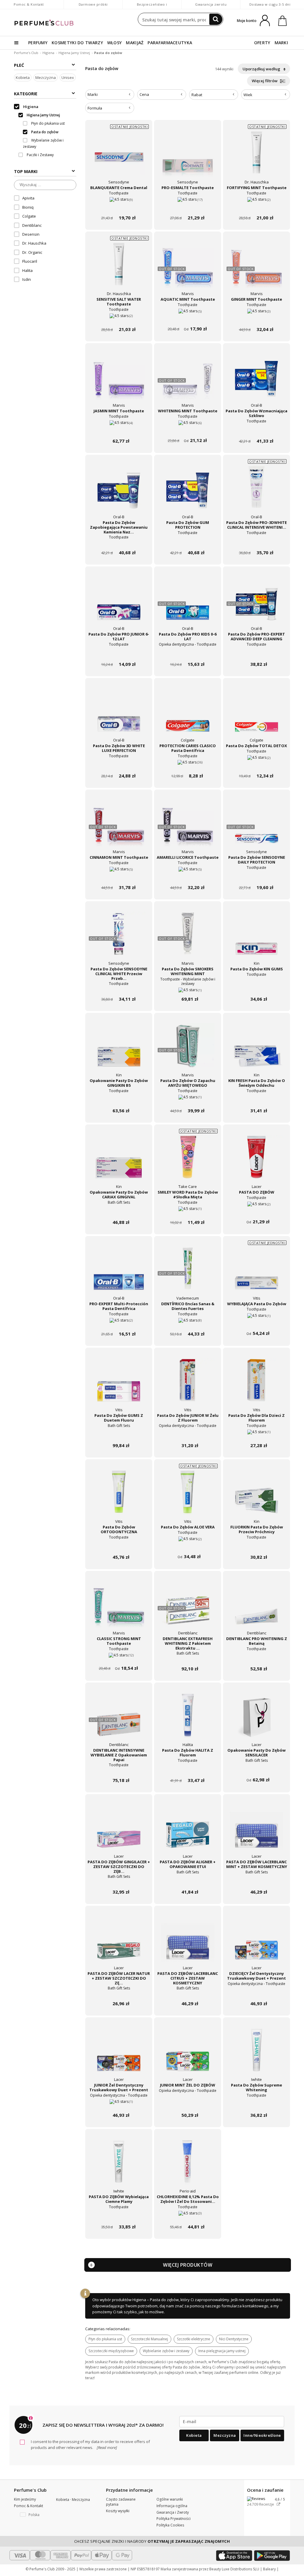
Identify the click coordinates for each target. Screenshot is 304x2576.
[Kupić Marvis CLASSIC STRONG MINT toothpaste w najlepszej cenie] (119, 1608)
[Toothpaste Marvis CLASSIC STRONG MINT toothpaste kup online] (119, 1657)
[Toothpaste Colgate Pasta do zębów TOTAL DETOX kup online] (256, 765)
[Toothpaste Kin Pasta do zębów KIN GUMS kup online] (256, 988)
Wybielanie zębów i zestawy (166, 2351)
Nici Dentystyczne (234, 2339)
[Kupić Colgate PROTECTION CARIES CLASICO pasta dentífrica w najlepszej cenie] (188, 715)
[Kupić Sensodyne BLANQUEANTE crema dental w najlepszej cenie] (119, 157)
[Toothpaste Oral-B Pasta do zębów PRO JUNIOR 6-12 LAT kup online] (119, 653)
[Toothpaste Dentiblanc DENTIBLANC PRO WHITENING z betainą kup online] (256, 1657)
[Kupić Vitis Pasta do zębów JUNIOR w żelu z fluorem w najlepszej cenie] (188, 1385)
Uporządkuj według (262, 69)
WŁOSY (115, 43)
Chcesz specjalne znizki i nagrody (152, 2541)
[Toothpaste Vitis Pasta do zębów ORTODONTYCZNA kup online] (119, 1546)
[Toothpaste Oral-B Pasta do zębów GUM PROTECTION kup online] (188, 541)
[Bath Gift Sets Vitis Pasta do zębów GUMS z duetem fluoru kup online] (119, 1434)
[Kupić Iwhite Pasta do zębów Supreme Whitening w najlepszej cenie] (256, 2054)
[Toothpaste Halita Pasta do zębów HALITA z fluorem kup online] (188, 1769)
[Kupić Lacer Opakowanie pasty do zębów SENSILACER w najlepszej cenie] (256, 1720)
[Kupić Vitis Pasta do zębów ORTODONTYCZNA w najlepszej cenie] (119, 1496)
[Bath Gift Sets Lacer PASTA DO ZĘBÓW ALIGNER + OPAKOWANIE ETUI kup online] (188, 1881)
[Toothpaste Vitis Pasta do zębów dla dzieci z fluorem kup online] (256, 1434)
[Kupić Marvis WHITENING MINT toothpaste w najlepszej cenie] (188, 380)
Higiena (48, 53)
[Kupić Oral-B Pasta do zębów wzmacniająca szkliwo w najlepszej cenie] (256, 380)
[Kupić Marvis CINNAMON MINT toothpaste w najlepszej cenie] (119, 827)
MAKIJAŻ (135, 43)
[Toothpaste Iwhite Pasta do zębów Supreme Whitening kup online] (256, 2104)
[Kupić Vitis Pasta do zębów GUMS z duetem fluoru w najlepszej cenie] (119, 1385)
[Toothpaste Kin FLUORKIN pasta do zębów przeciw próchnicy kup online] (256, 1546)
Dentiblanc (32, 225)
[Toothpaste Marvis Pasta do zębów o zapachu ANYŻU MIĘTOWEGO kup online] (188, 1099)
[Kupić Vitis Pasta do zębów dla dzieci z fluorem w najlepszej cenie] (256, 1385)
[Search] (216, 19)
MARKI (281, 43)
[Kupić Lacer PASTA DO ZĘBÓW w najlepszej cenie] (256, 1162)
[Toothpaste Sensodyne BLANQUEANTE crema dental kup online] (119, 206)
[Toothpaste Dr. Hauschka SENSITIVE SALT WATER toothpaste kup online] (119, 318)
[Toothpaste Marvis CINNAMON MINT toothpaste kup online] (119, 876)
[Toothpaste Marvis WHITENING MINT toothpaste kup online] (188, 430)
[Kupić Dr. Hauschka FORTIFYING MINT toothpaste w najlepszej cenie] (256, 157)
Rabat (197, 95)
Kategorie (26, 94)
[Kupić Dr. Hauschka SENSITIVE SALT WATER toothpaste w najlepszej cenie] (119, 269)
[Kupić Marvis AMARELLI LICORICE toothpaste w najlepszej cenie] (188, 827)
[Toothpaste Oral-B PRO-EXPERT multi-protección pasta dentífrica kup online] (119, 1323)
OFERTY (262, 43)
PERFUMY (38, 43)
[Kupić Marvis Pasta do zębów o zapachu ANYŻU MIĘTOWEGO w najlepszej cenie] (188, 1050)
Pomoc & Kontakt (29, 4)
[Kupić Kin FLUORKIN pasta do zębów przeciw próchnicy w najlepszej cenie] (256, 1496)
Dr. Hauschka (34, 243)
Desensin (31, 234)
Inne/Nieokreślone (262, 2435)
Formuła (95, 108)
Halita (27, 270)
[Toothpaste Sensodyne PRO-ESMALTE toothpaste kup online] (188, 206)
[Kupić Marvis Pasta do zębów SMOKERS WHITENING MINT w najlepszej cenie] (188, 938)
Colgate (29, 216)
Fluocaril (30, 261)
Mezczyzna (46, 77)
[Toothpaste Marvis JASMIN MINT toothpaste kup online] (119, 430)
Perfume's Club (26, 53)
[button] (31, 2515)
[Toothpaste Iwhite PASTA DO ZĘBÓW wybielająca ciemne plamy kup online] (119, 2215)
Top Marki (26, 171)
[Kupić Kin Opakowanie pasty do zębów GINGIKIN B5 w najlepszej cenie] (119, 1050)
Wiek (248, 95)
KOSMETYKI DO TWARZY (77, 43)
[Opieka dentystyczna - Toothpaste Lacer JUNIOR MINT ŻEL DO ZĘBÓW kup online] (188, 2104)
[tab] (110, 95)
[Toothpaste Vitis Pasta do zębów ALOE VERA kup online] (188, 1546)
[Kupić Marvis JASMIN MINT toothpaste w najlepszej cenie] (119, 380)
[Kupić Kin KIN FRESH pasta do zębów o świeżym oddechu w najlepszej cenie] (256, 1050)
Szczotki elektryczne (194, 2339)
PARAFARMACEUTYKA (170, 43)
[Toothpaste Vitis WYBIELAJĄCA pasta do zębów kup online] (256, 1323)
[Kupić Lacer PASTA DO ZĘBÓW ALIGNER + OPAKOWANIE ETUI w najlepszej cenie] (188, 1831)
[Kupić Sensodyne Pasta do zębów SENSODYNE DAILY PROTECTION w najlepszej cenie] (256, 827)
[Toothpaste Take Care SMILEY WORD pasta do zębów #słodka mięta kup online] (188, 1211)
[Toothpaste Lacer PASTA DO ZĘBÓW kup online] (256, 1211)
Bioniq (28, 207)
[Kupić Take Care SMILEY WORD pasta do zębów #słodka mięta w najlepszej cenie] (188, 1162)
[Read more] (106, 2447)
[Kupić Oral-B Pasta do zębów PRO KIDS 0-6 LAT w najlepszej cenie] (188, 603)
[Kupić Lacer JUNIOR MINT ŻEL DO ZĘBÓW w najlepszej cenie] (188, 2054)
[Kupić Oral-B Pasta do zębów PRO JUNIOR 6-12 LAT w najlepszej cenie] (119, 603)
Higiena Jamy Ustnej (74, 53)
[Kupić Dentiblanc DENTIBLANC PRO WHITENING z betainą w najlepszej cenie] (256, 1608)
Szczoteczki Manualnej (149, 2339)
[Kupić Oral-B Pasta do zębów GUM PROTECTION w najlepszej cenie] (188, 492)
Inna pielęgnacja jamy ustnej (222, 2351)
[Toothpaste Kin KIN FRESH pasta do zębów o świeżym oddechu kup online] (256, 1099)
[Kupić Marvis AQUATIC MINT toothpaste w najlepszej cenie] (188, 269)
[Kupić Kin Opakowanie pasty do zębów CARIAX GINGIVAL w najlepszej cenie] (119, 1162)
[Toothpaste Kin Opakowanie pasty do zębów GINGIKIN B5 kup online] (119, 1099)
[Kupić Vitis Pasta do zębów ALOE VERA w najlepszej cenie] (188, 1496)
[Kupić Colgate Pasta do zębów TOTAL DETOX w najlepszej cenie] (256, 715)
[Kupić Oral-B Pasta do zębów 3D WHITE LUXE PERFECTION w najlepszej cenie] (119, 715)
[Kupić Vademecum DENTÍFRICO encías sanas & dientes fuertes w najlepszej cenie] (188, 1273)
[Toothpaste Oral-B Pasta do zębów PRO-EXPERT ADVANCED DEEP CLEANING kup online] (256, 653)
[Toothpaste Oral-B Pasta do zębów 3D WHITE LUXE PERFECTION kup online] (119, 765)
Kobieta (23, 77)
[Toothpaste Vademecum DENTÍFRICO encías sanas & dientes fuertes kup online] (188, 1323)
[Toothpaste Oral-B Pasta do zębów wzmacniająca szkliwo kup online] (256, 430)
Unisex (68, 77)
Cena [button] (144, 94)
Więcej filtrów (265, 81)
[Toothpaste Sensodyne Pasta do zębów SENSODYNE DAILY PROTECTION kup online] (256, 876)
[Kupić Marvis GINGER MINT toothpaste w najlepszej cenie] (256, 269)
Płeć (19, 65)
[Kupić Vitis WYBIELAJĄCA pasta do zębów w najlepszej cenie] (256, 1273)
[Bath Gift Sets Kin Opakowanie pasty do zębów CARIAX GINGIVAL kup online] (119, 1211)
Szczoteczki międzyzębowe (111, 2351)
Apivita (28, 198)
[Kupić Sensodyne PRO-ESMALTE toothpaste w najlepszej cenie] (188, 157)
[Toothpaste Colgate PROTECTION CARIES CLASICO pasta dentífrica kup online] (188, 765)
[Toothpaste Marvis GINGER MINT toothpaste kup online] (256, 318)
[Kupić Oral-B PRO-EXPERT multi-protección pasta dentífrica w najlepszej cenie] (119, 1273)
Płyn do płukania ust (105, 2339)
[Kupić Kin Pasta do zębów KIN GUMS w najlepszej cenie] (256, 938)
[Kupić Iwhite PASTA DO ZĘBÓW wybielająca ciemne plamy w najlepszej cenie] (119, 2166)
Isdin (27, 279)
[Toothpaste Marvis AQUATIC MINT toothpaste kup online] (188, 318)
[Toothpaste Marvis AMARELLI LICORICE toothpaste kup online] (188, 876)
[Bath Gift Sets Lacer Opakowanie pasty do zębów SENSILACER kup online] (256, 1769)
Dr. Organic (32, 252)
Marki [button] (93, 94)
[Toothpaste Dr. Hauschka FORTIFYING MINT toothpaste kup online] (256, 206)
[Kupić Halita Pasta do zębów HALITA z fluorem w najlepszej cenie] (188, 1720)
